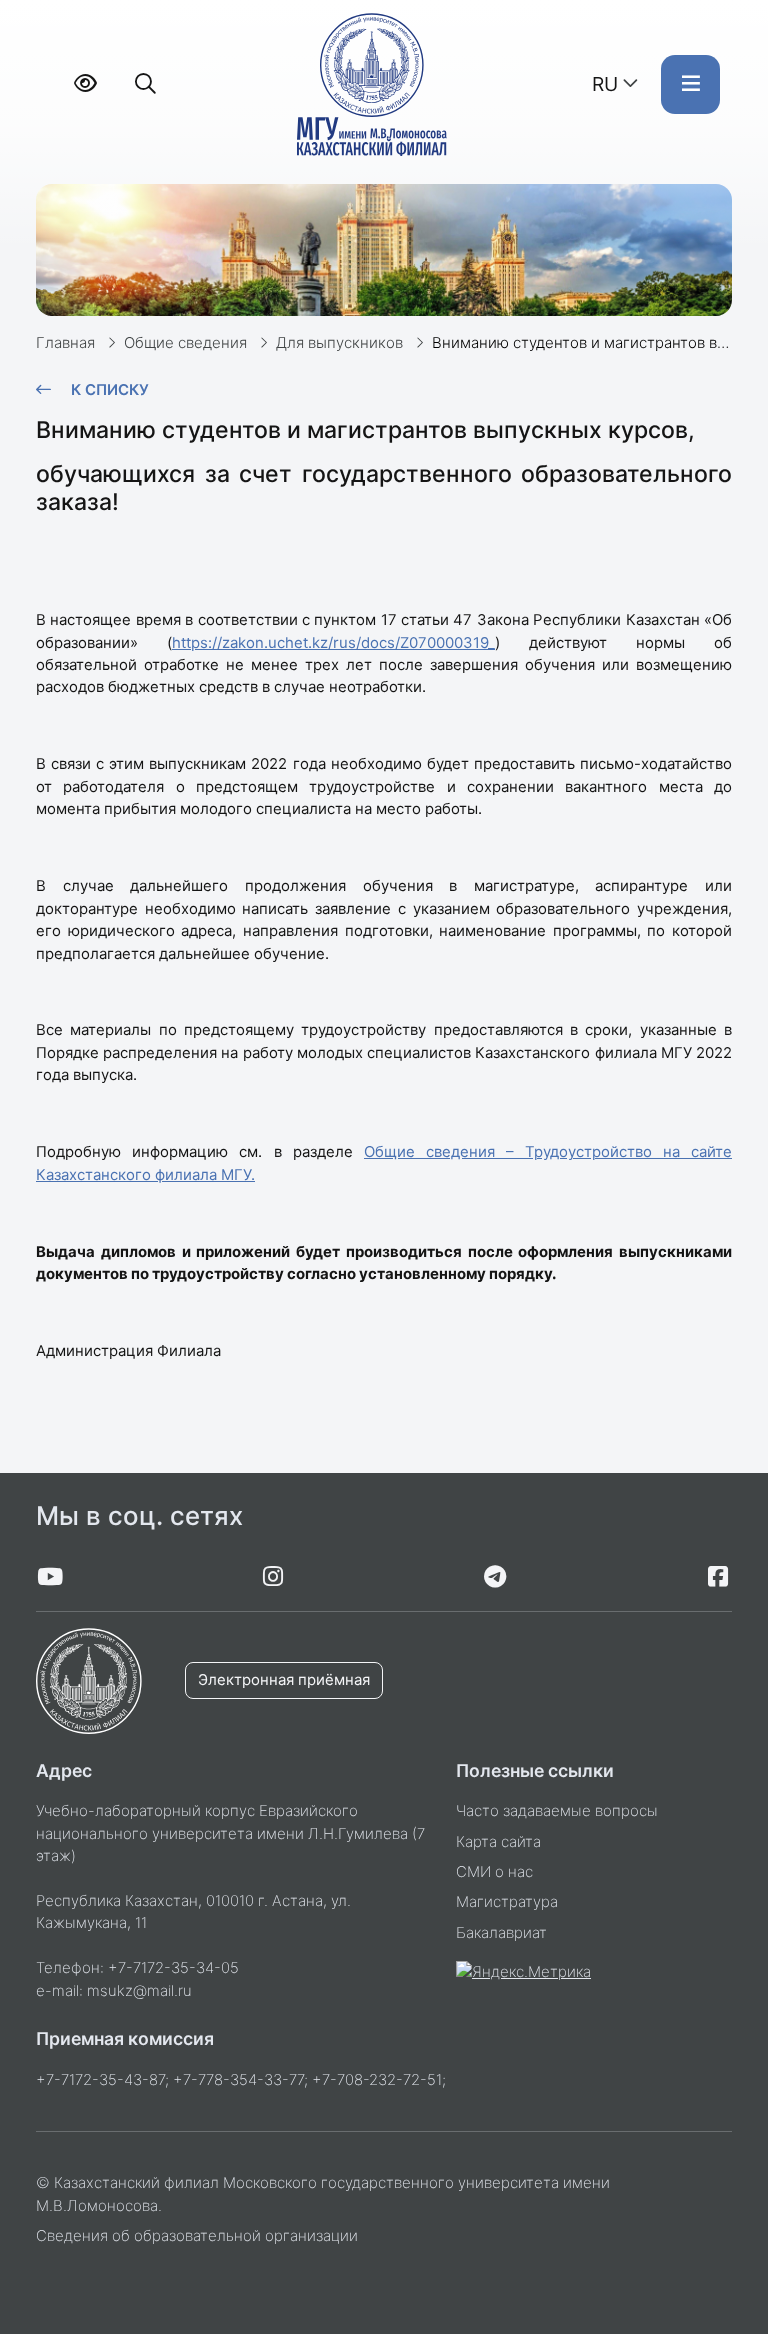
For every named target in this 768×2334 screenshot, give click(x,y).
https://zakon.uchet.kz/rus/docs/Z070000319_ (333, 643)
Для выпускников (339, 343)
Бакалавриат (501, 1933)
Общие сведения (185, 343)
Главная (65, 343)
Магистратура (507, 1902)
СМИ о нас (494, 1872)
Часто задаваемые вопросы (557, 1811)
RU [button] (605, 84)
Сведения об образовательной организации (197, 2236)
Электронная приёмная (284, 1680)
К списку (110, 390)
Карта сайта (498, 1842)
